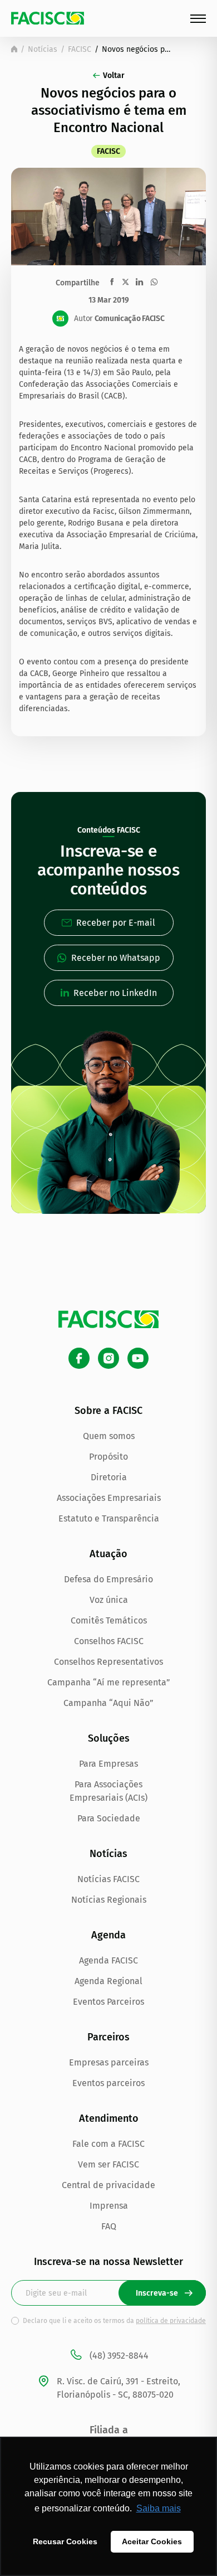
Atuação (108, 1554)
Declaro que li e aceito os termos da (114, 2321)
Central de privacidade (108, 2185)
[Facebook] (79, 1358)
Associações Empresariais (109, 1498)
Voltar (114, 76)
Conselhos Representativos (108, 1662)
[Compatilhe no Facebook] (112, 282)
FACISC (80, 49)
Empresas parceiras (109, 2062)
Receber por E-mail (116, 923)
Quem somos (109, 1436)
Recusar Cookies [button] (65, 2541)
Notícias (43, 49)
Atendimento (109, 2118)
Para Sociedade (109, 1818)
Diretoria (109, 1477)
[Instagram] (108, 1358)
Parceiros (108, 2037)
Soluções (109, 1738)
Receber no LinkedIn (115, 993)
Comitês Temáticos (109, 1620)
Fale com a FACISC (108, 2144)
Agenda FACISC (108, 1960)
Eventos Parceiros (108, 2002)
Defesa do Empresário (108, 1579)
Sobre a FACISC (108, 1411)
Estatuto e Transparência (109, 1518)
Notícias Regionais (109, 1900)
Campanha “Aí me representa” (109, 1682)
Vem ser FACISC (108, 2164)
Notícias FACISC (108, 1879)
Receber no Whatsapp (116, 958)
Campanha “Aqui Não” (108, 1703)
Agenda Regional (108, 1981)
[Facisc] (48, 18)
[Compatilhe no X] (125, 282)
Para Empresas (108, 1764)
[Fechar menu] (198, 19)
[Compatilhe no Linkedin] (139, 282)
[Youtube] (138, 1358)
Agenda (108, 1935)
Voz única (109, 1600)
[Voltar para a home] (14, 49)
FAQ (109, 2226)
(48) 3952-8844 (119, 2356)
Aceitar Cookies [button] (152, 2541)
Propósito (108, 1457)
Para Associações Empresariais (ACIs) (108, 1791)
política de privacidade (171, 2321)
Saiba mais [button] (159, 2508)
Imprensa (109, 2206)
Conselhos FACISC (109, 1641)
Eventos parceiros (108, 2083)
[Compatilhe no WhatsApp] (154, 282)
